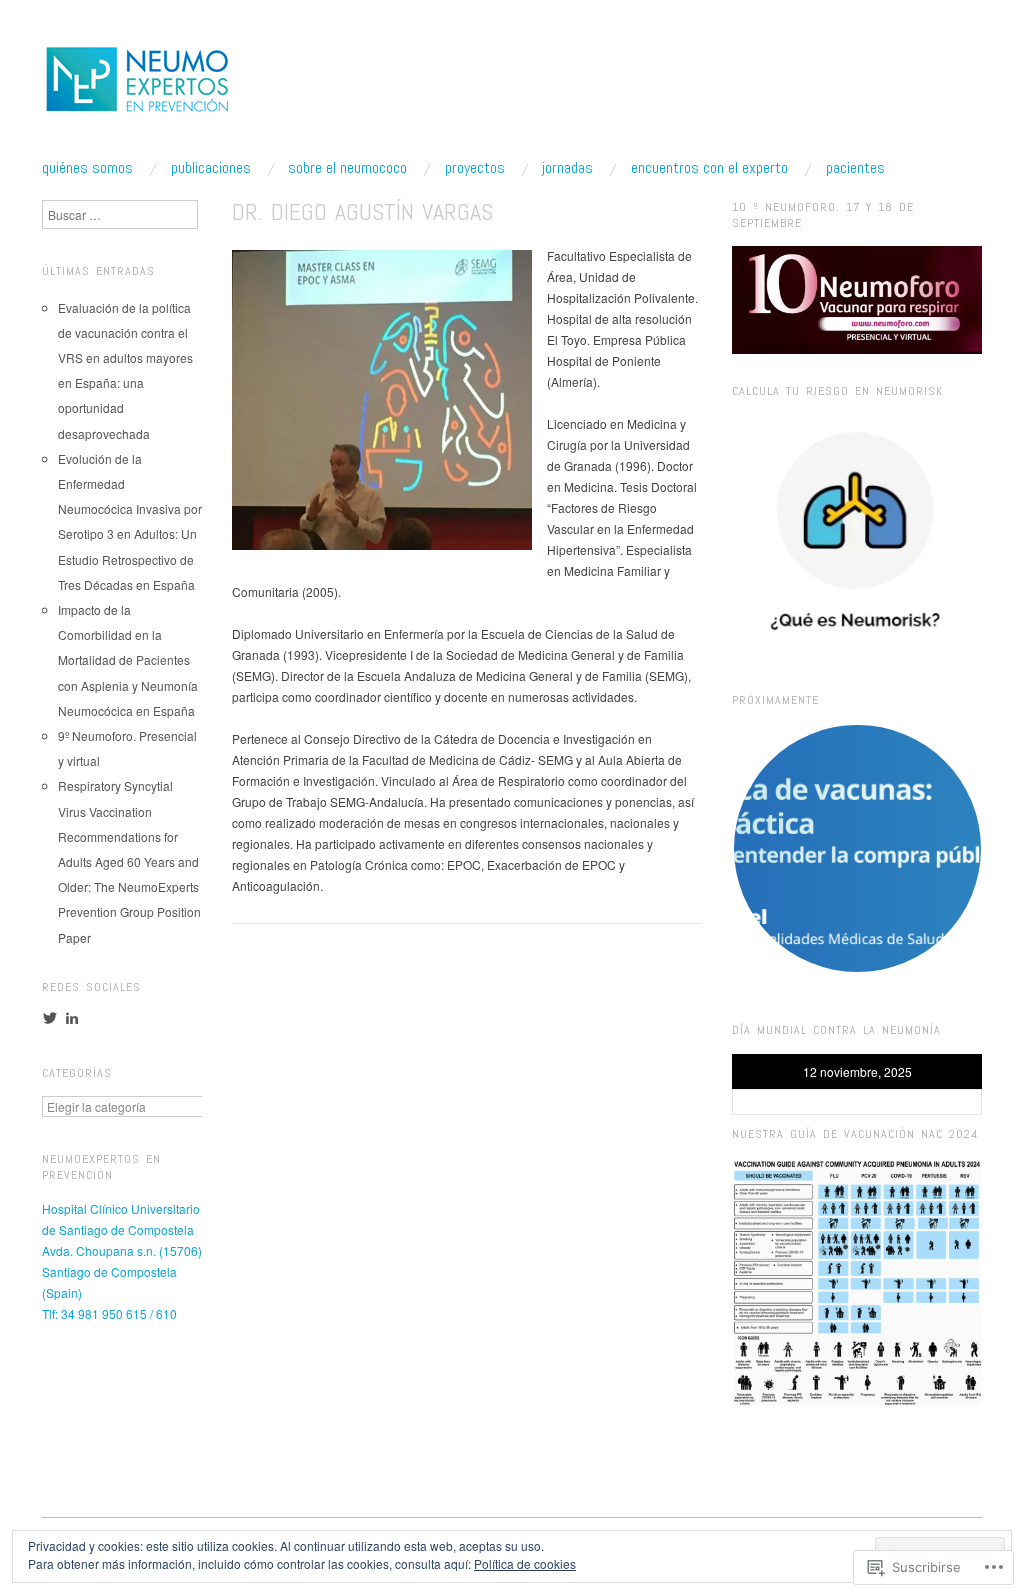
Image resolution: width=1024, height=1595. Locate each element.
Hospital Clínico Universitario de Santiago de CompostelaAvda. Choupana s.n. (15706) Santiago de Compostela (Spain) (122, 1250)
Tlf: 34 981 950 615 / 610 (109, 1313)
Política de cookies (525, 1563)
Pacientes (855, 168)
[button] (857, 848)
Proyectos (475, 168)
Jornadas (567, 168)
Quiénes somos (87, 168)
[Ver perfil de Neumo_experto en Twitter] (50, 1018)
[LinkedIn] (72, 1018)
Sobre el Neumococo (347, 168)
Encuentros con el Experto (709, 168)
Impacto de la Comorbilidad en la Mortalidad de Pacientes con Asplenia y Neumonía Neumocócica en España (128, 660)
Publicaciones (211, 168)
